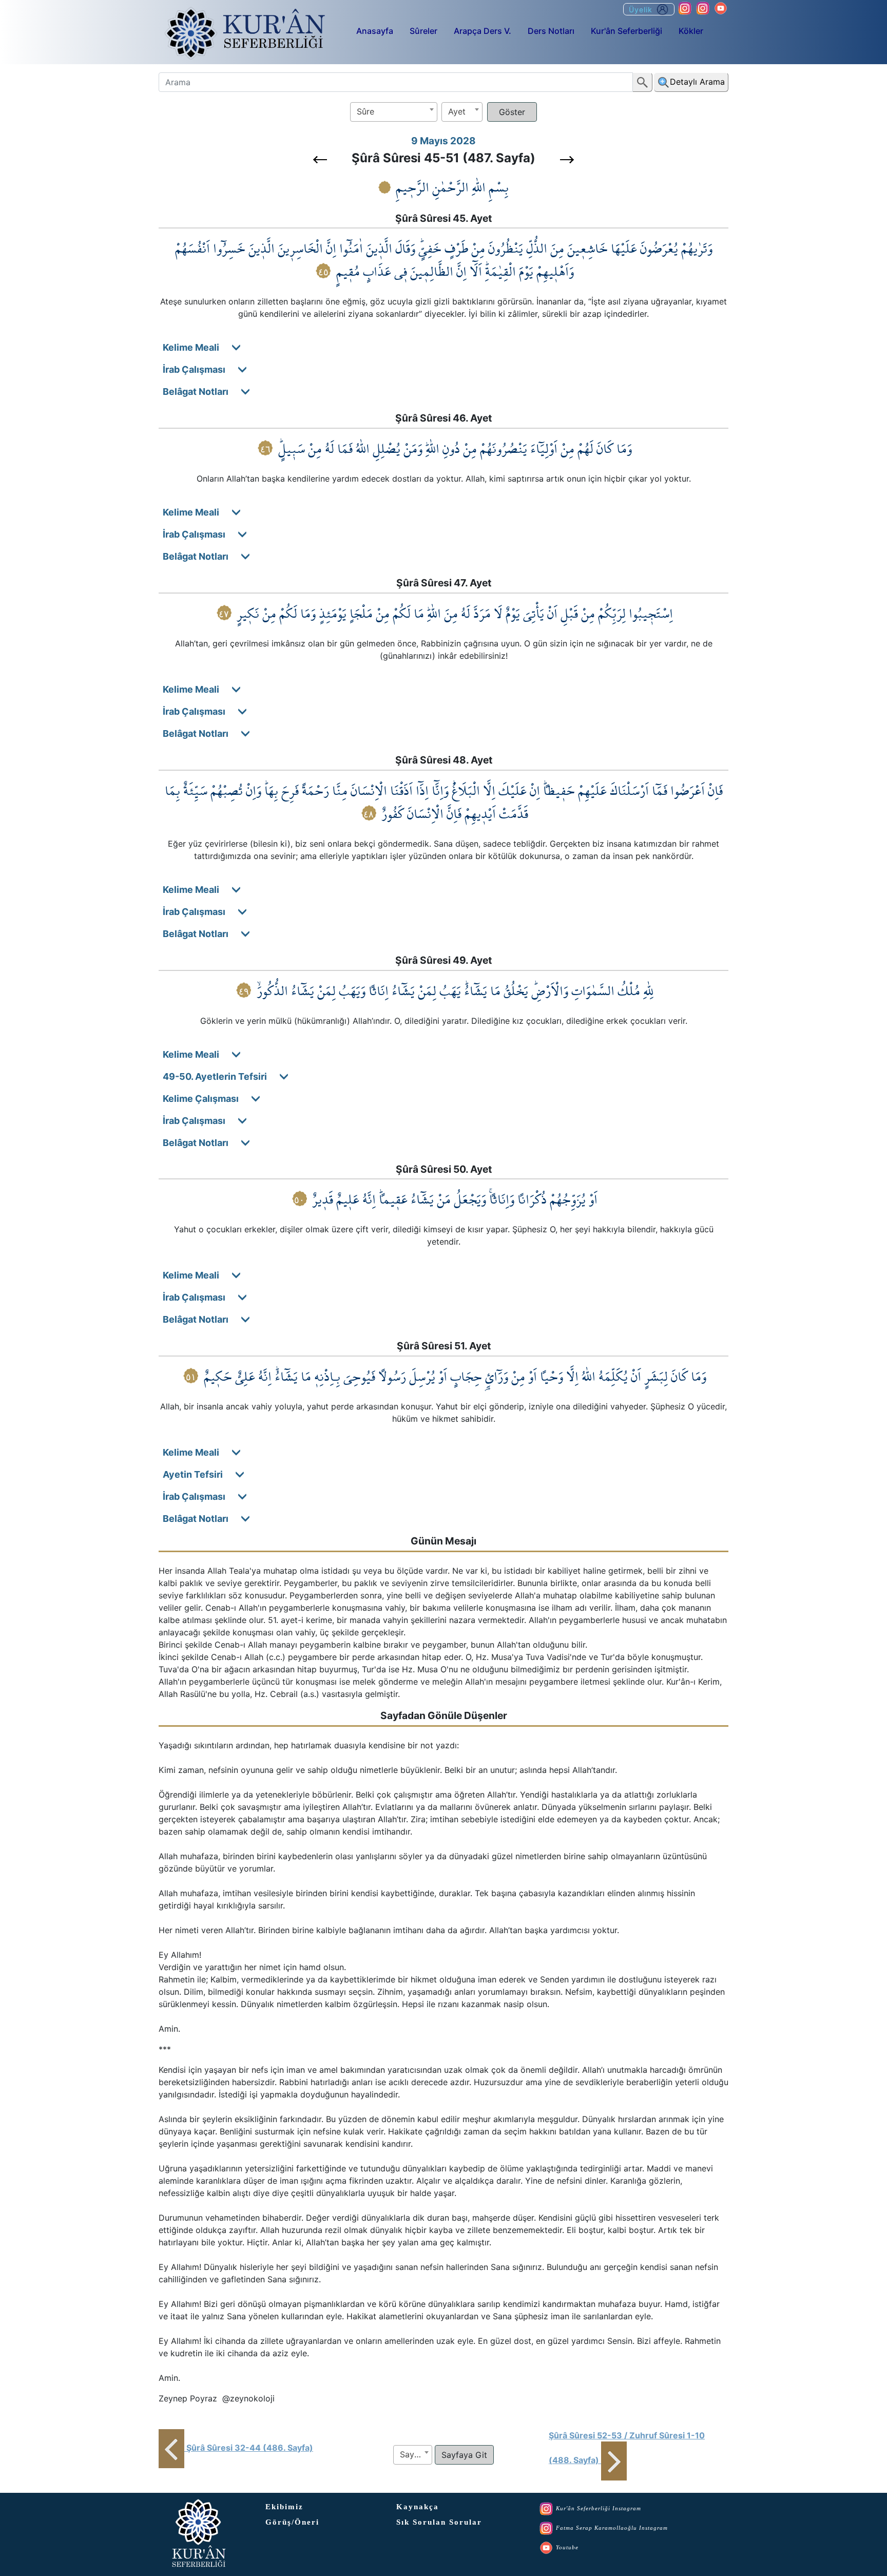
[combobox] (394, 112)
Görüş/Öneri (292, 2522)
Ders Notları (551, 31)
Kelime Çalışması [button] (207, 1099)
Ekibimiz (284, 2507)
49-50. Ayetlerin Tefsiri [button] (221, 1076)
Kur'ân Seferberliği (626, 31)
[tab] (447, 347)
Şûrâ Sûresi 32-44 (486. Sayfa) (250, 2448)
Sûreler (423, 31)
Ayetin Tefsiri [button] (199, 1474)
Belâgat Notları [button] (202, 392)
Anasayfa (375, 31)
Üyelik (642, 9)
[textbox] (394, 112)
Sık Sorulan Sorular (439, 2522)
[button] (320, 160)
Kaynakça (418, 2507)
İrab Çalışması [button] (200, 369)
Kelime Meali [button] (197, 347)
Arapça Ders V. (483, 31)
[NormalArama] (643, 82)
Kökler (691, 31)
